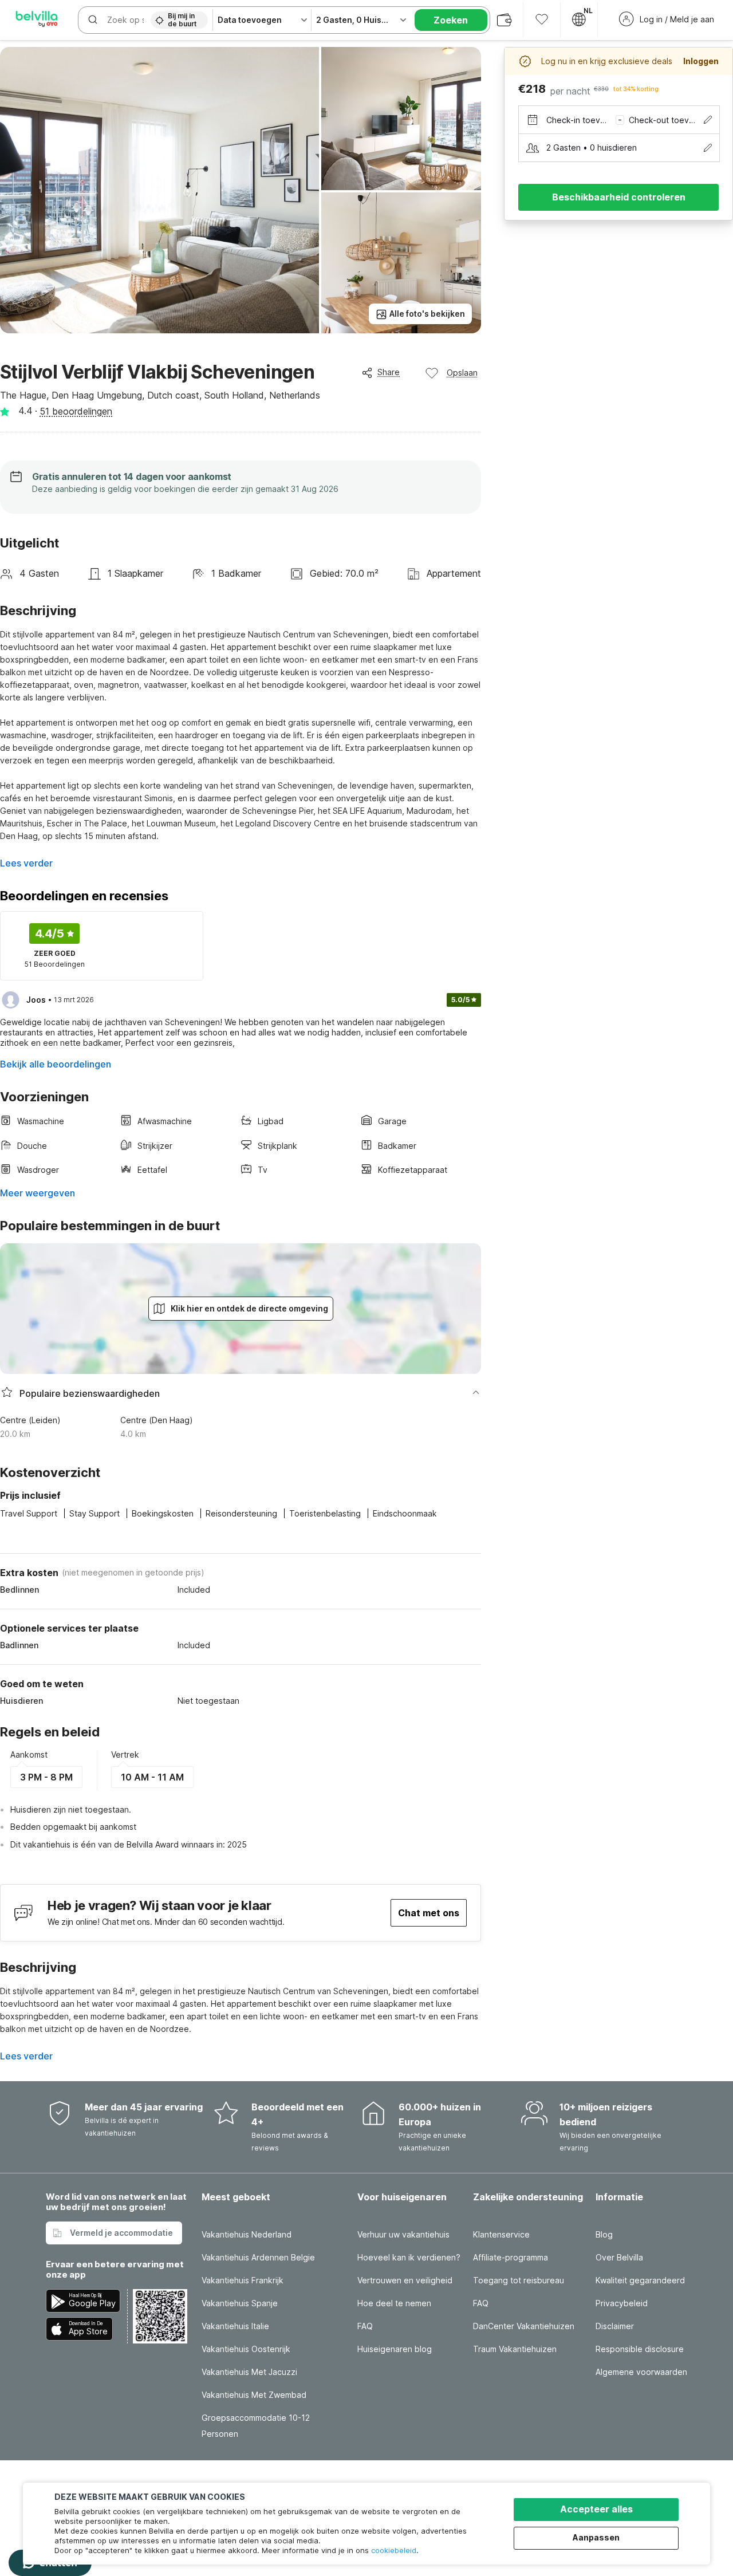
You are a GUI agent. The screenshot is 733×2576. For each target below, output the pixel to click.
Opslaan (462, 373)
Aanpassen (596, 2537)
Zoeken (451, 20)
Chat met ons (429, 1913)
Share (389, 372)
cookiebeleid (394, 2550)
